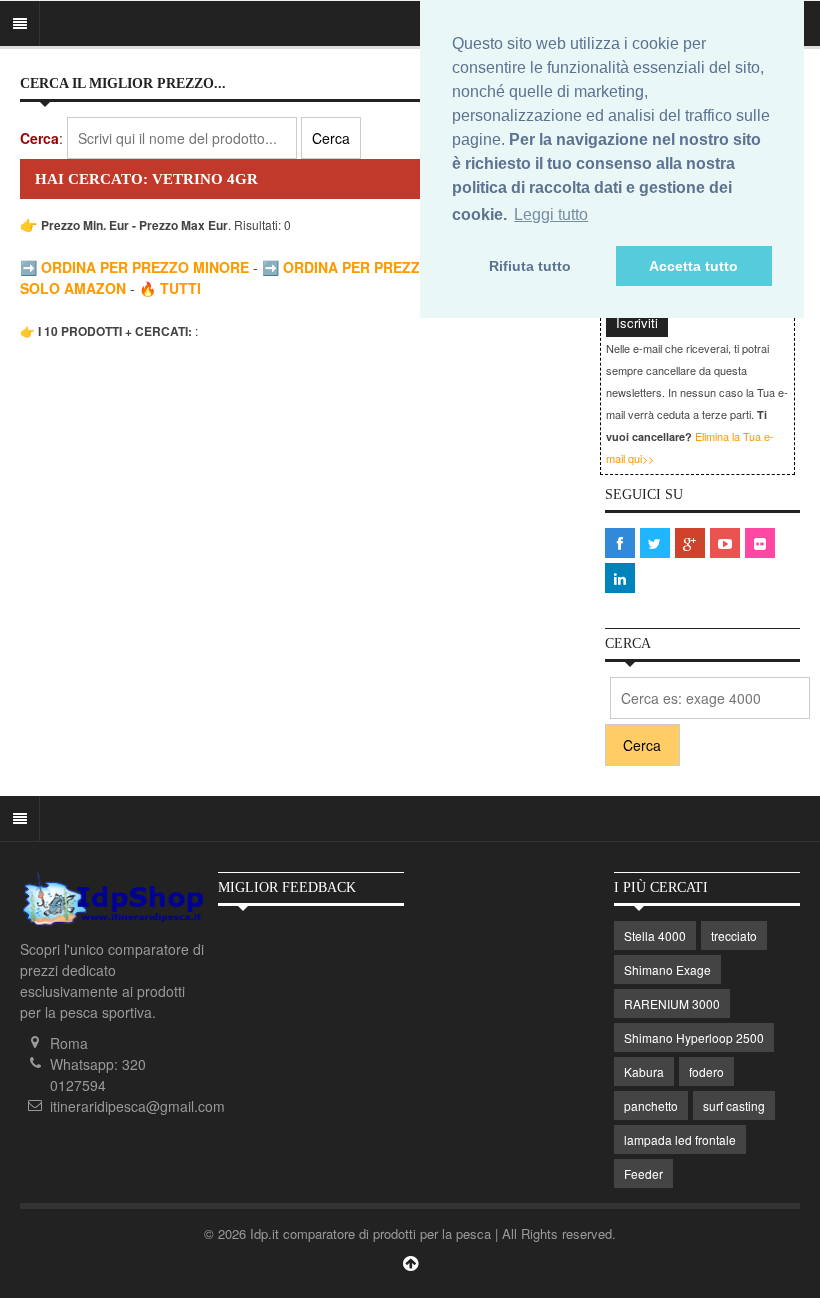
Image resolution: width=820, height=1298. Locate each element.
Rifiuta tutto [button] (530, 266)
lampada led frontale (680, 1139)
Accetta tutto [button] (693, 266)
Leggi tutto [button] (551, 214)
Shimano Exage (667, 969)
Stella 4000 (655, 935)
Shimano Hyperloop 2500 (694, 1037)
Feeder (643, 1173)
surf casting (734, 1105)
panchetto (651, 1105)
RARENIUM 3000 (672, 1003)
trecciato (734, 935)
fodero (706, 1071)
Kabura (644, 1071)
